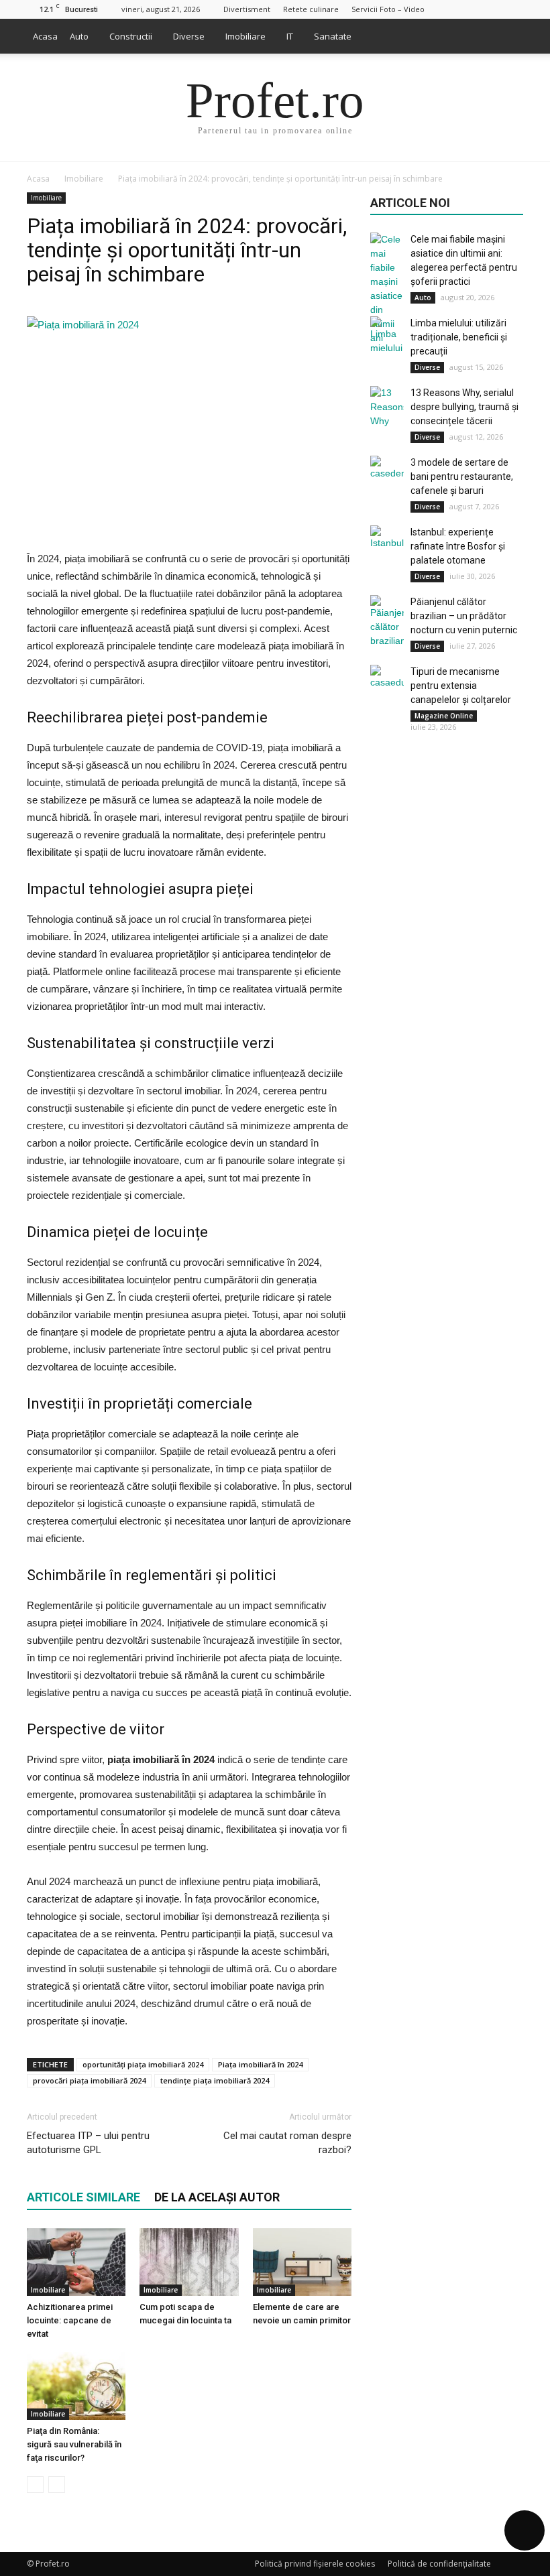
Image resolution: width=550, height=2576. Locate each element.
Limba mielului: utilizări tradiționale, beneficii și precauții (459, 337)
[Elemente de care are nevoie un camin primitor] (302, 2262)
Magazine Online (444, 716)
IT (290, 36)
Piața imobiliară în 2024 (260, 2064)
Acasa (45, 36)
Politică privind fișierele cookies (315, 2564)
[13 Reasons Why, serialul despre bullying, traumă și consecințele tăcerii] (387, 407)
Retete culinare (311, 9)
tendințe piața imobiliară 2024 (215, 2080)
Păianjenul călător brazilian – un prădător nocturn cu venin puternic (464, 616)
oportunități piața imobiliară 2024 (143, 2064)
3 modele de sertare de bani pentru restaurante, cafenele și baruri (462, 476)
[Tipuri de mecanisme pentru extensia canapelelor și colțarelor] (387, 682)
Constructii (131, 36)
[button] (507, 36)
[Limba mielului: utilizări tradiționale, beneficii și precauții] (387, 336)
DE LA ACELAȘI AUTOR (217, 2197)
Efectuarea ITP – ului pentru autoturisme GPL (88, 2143)
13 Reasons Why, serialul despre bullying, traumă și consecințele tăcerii (464, 407)
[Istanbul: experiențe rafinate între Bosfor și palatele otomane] (387, 542)
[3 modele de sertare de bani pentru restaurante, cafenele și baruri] (387, 472)
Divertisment (247, 9)
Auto (79, 36)
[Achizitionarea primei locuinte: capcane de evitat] (76, 2262)
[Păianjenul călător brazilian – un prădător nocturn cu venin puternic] (387, 622)
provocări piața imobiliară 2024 (89, 2080)
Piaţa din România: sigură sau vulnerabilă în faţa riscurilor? (74, 2444)
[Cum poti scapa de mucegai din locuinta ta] (189, 2262)
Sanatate (333, 36)
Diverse (189, 36)
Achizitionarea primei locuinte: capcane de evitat (70, 2320)
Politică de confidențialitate (439, 2564)
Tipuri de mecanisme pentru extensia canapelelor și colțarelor (461, 686)
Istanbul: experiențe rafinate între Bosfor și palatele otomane (458, 546)
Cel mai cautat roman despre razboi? (287, 2143)
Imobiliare (245, 36)
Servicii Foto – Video (388, 9)
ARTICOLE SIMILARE (84, 2197)
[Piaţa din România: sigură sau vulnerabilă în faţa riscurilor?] (76, 2386)
